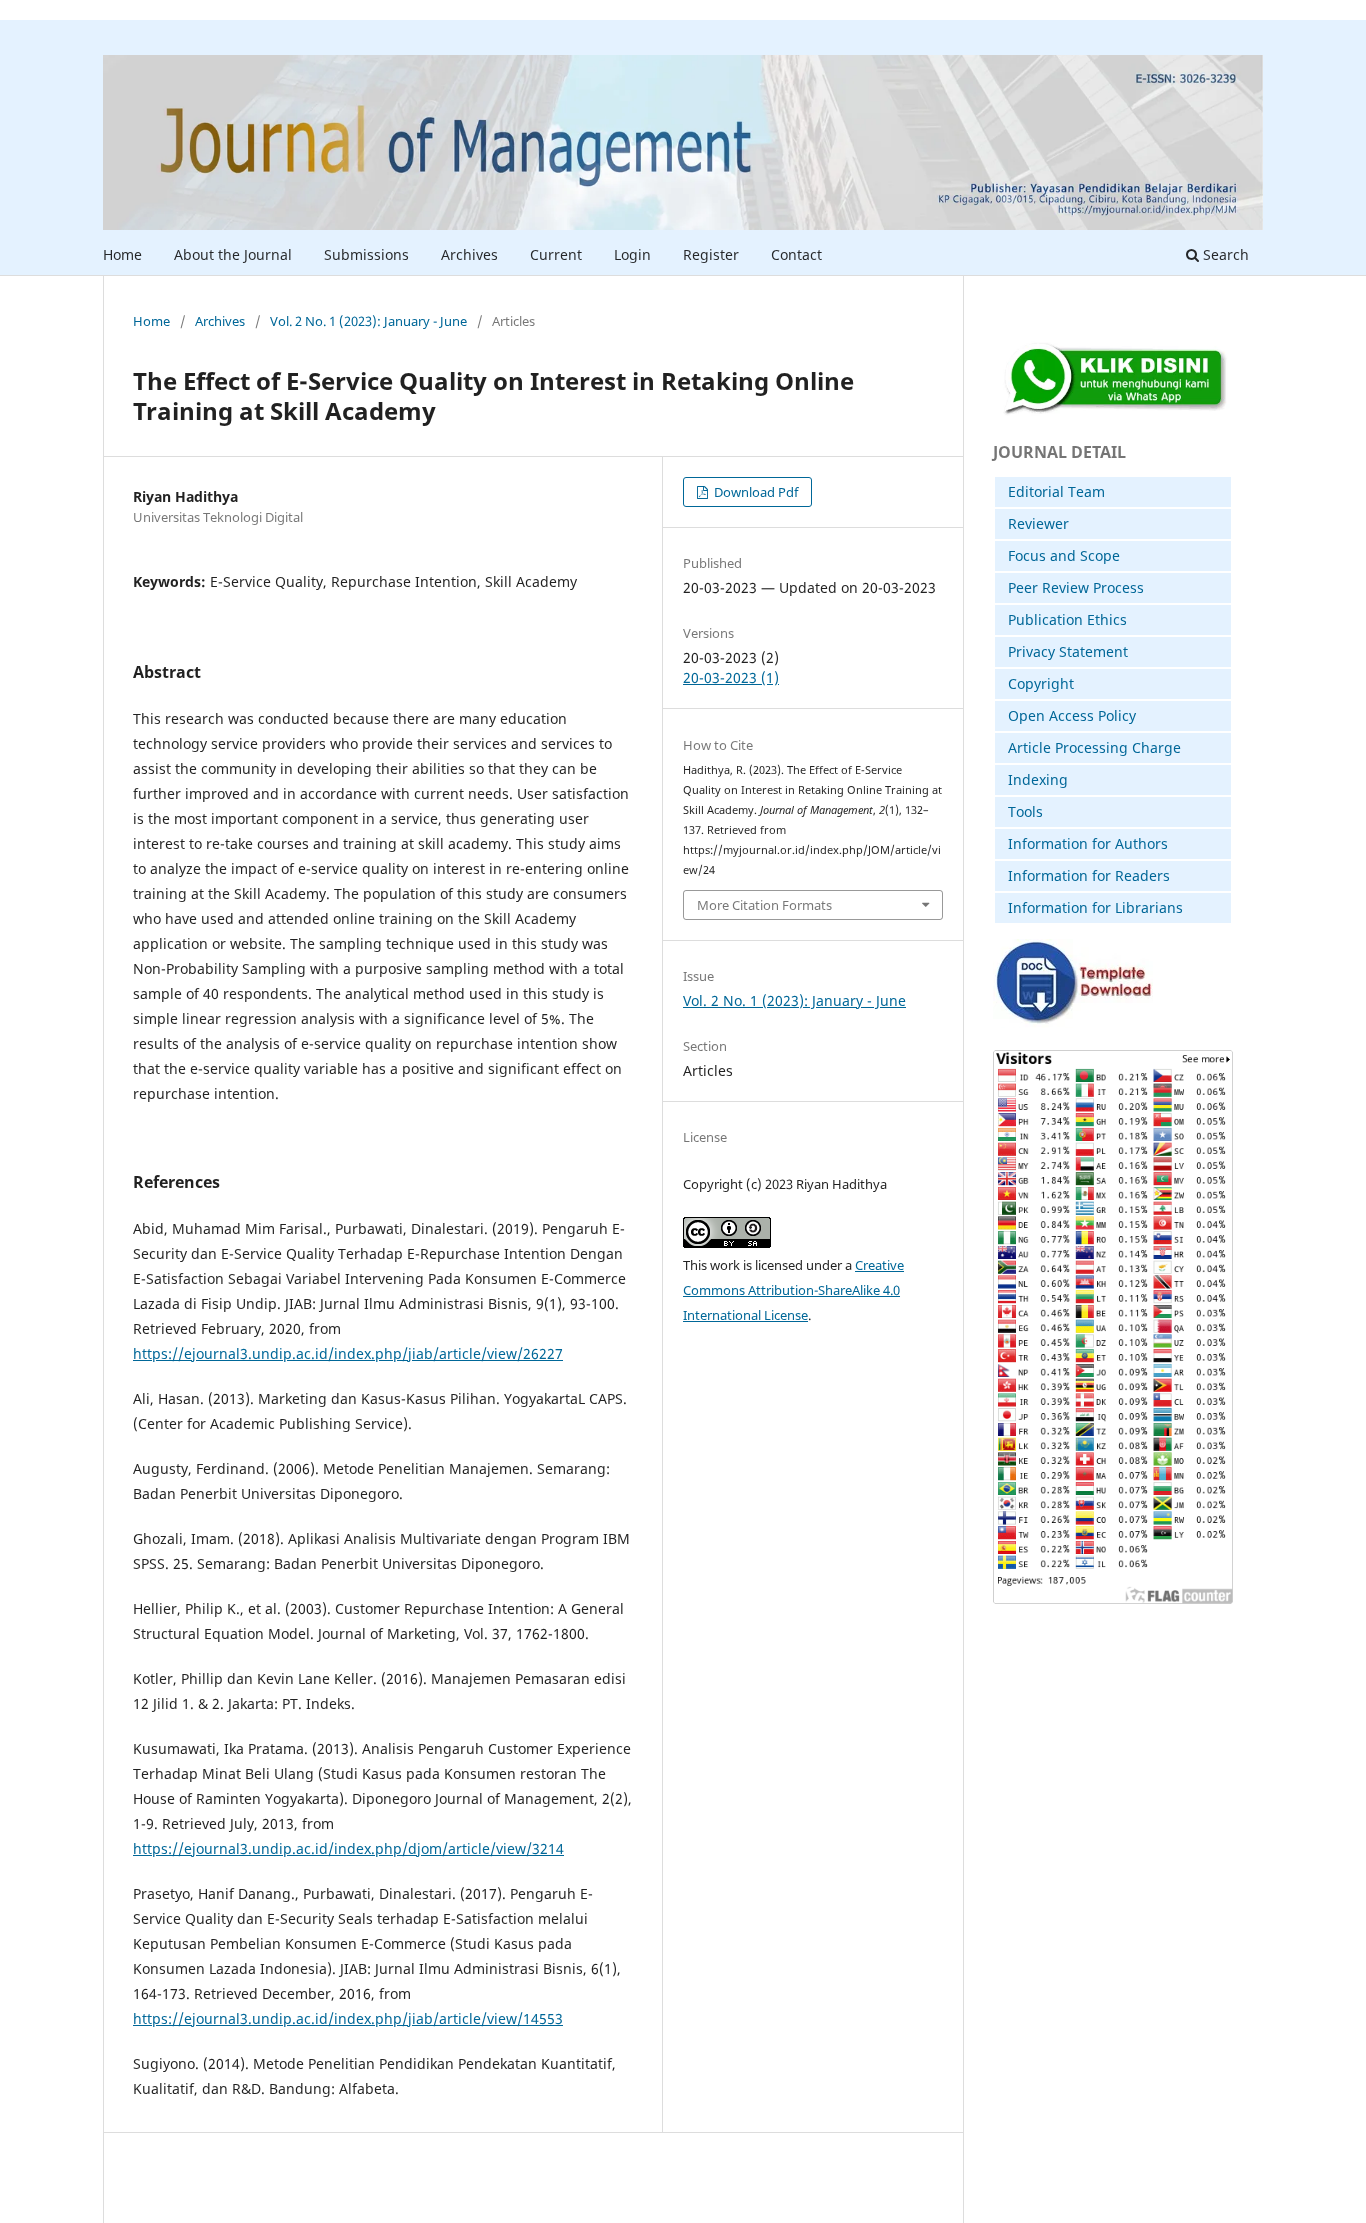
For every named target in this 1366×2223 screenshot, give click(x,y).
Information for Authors (1088, 843)
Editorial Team (1056, 491)
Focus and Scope (1064, 555)
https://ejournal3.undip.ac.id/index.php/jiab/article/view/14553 (348, 2018)
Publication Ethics (1067, 619)
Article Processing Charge (1094, 747)
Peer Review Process (1076, 587)
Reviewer (1038, 523)
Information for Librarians (1095, 907)
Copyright (1041, 683)
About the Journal (233, 254)
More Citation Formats (764, 905)
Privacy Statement (1068, 651)
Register (711, 254)
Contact (796, 254)
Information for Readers (1089, 875)
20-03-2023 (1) (731, 677)
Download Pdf (754, 492)
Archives (469, 254)
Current (556, 254)
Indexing (1038, 779)
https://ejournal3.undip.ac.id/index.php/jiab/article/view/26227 (348, 1353)
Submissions (366, 254)
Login (632, 254)
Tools (1025, 811)
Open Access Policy (1072, 715)
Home (122, 254)
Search (1224, 254)
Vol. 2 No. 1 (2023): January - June (368, 321)
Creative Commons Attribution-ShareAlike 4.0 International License (793, 1290)
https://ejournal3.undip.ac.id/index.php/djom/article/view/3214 (348, 1848)
